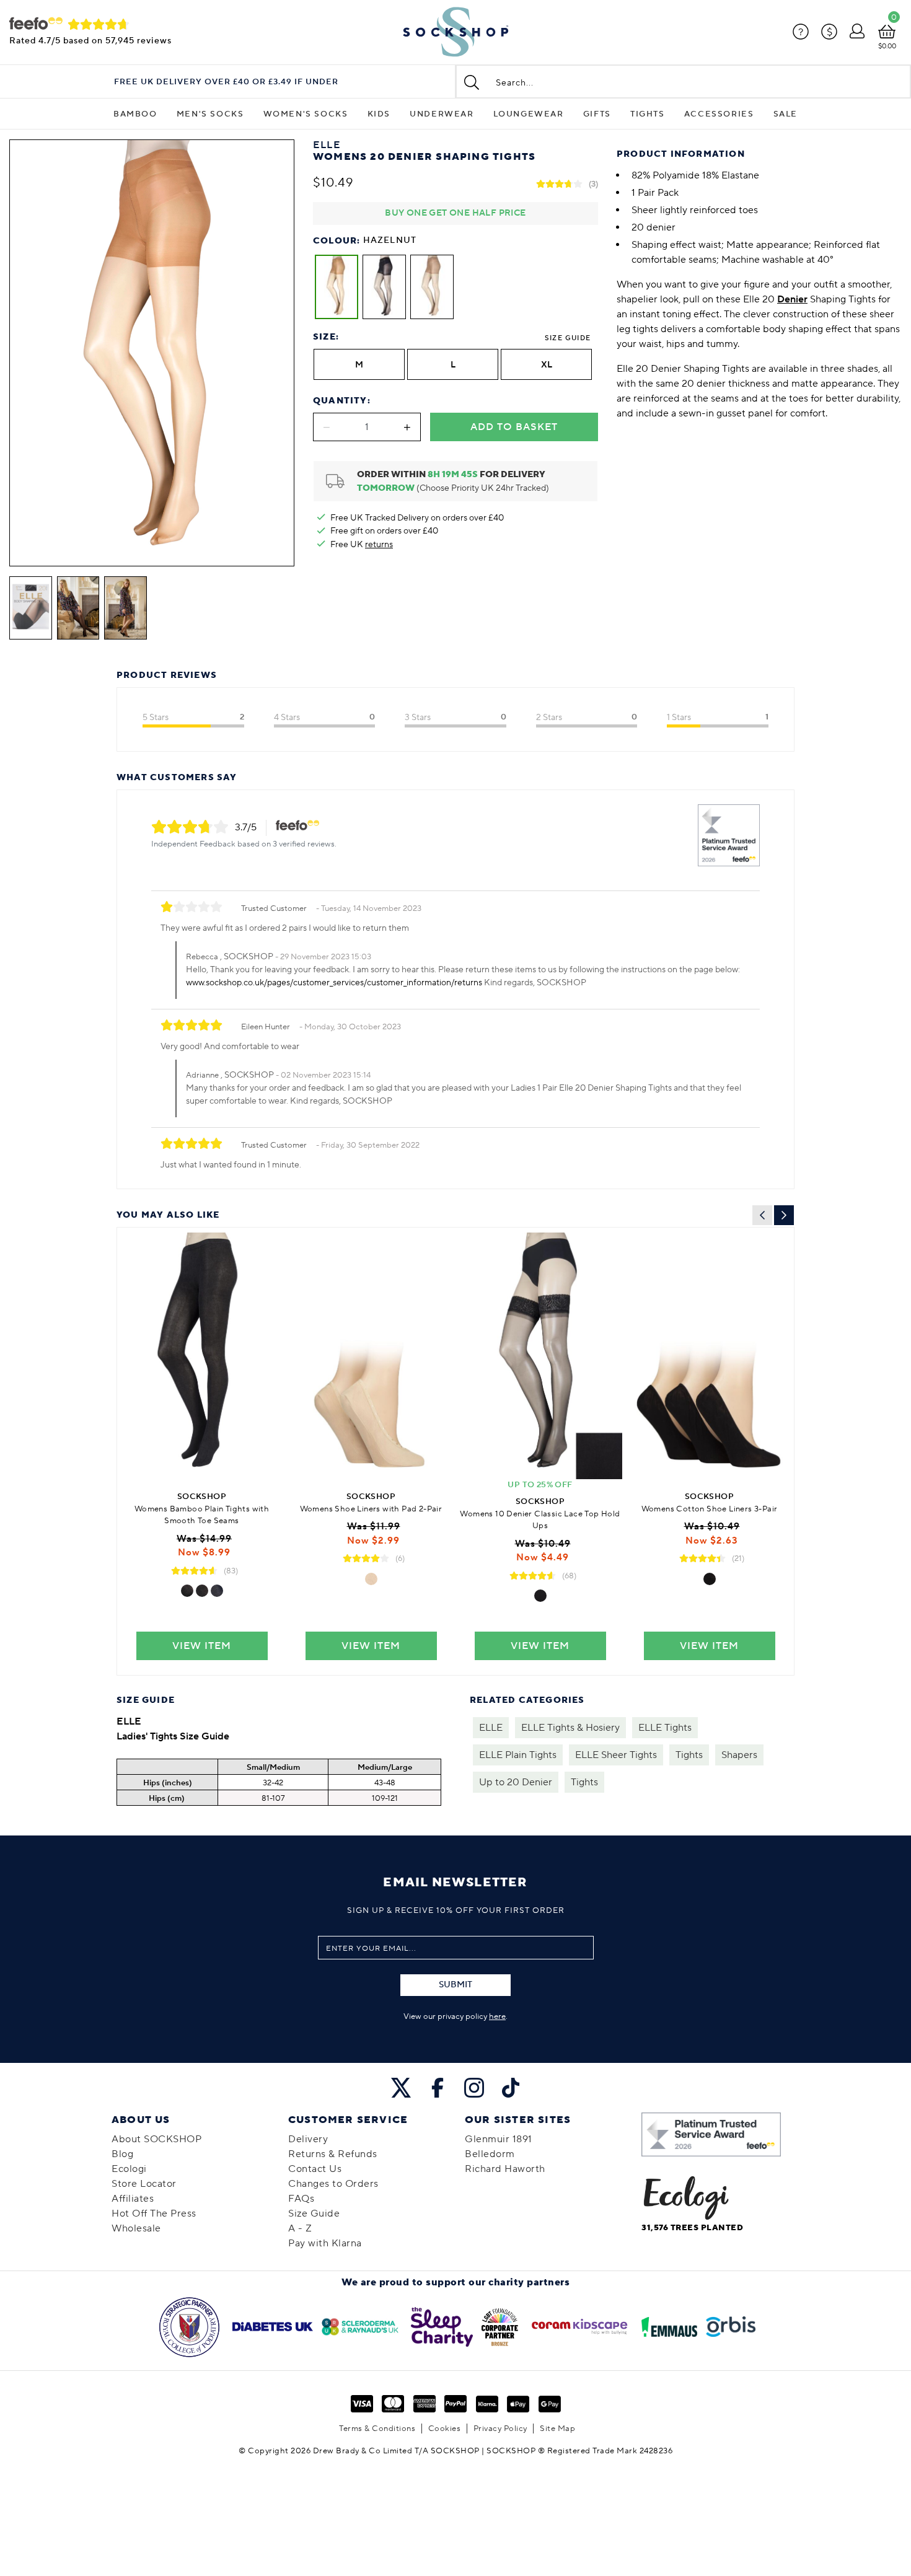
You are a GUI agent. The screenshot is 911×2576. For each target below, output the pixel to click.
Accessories (719, 114)
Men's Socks (210, 114)
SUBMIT (455, 1985)
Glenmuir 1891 (499, 2139)
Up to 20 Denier (516, 1782)
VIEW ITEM (202, 1646)
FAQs (301, 2199)
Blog (122, 2154)
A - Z (300, 2228)
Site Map (557, 2429)
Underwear (442, 114)
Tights (648, 114)
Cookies (445, 2429)
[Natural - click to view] (371, 1579)
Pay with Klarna (325, 2243)
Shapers (739, 1755)
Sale (786, 114)
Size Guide (568, 338)
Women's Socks (306, 114)
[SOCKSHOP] (455, 32)
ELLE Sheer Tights (616, 1755)
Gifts (597, 114)
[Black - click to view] (187, 1591)
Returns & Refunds (333, 2154)
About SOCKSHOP (156, 2139)
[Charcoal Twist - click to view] (202, 1591)
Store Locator (144, 2184)
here (497, 2016)
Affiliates (133, 2199)
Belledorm (490, 2154)
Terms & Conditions (377, 2429)
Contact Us (315, 2169)
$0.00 (887, 46)
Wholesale (136, 2228)
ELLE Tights (665, 1728)
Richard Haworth (505, 2169)
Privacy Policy (500, 2429)
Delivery (308, 2139)
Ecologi (129, 2169)
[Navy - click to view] (217, 1591)
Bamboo (135, 114)
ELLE (491, 1728)
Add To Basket (514, 427)
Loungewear (529, 114)
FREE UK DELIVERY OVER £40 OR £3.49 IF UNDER (226, 82)
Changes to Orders (333, 2184)
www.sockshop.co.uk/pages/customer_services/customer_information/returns (334, 983)
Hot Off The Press (154, 2213)
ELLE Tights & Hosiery (570, 1728)
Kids (379, 114)
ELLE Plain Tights (518, 1755)
